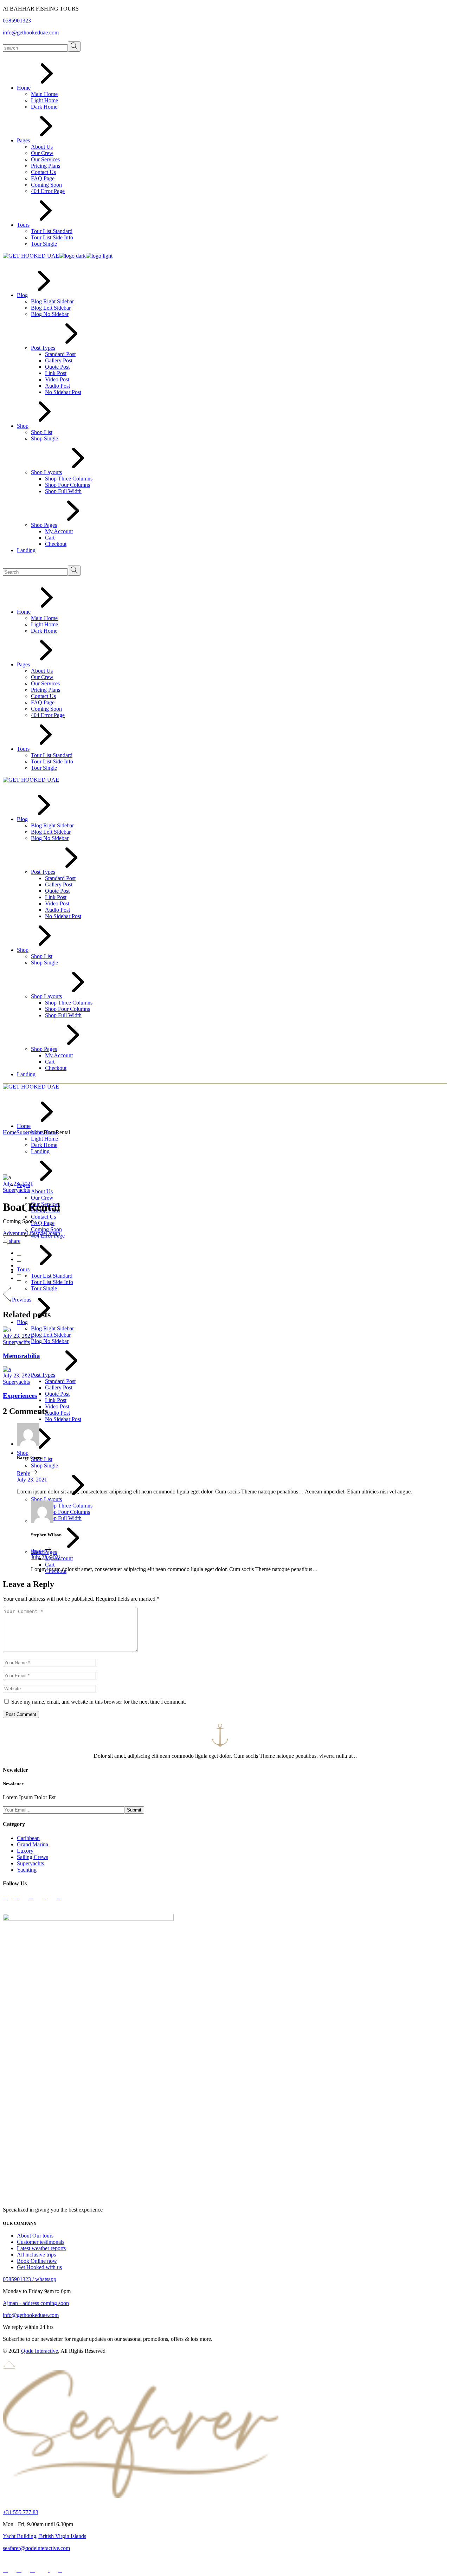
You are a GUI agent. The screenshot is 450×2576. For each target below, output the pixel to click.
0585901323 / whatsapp (30, 2279)
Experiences (20, 1396)
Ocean (53, 1233)
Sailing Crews (33, 1857)
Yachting (27, 1870)
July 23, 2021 (18, 1184)
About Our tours (35, 2236)
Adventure (15, 1233)
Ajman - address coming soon (36, 2303)
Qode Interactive (40, 2351)
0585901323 (17, 21)
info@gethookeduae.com (31, 33)
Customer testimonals (41, 2242)
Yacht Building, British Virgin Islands (44, 2536)
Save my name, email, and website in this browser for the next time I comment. (99, 1702)
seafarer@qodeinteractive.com (36, 2548)
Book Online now (37, 2261)
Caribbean (28, 1838)
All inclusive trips (36, 2255)
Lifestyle (36, 1233)
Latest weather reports (41, 2248)
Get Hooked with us (39, 2267)
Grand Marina (33, 1844)
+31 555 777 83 (21, 2512)
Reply (24, 1473)
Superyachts (30, 1132)
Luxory (25, 1851)
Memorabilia (21, 1356)
